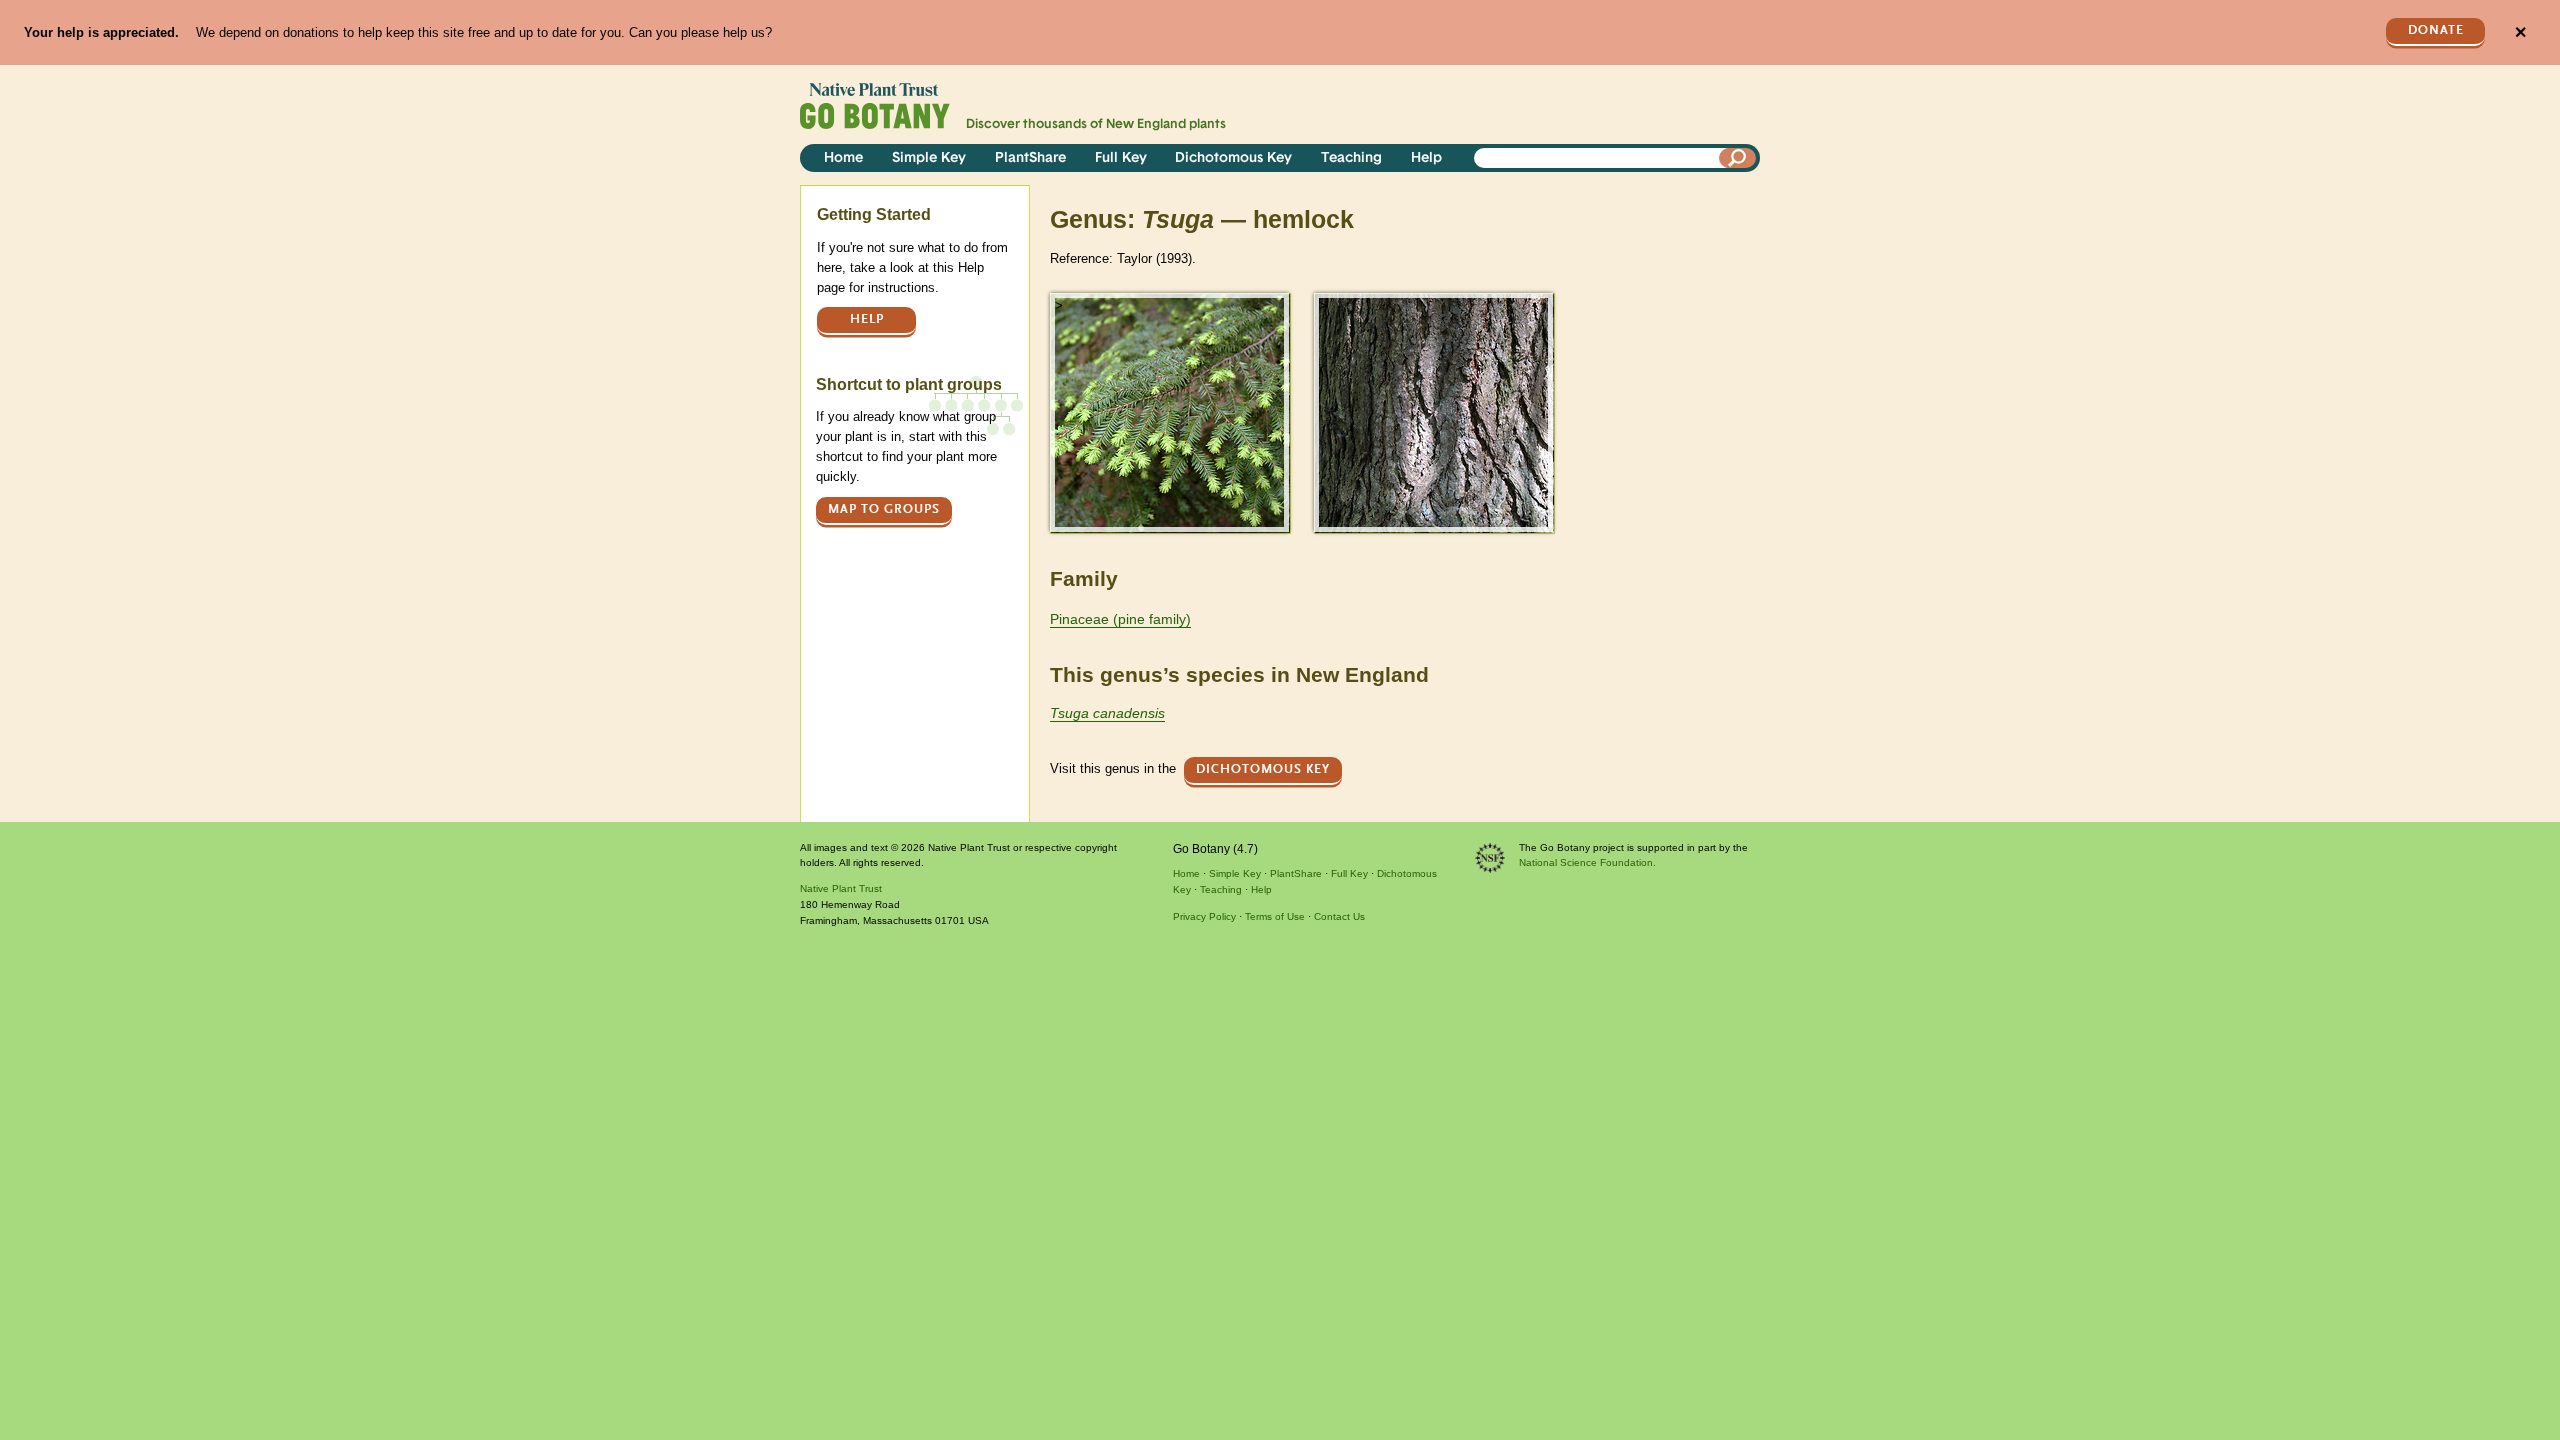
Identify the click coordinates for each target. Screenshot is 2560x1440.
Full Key (1121, 158)
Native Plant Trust (841, 888)
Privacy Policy (1204, 916)
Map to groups (884, 509)
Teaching (1351, 158)
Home (843, 158)
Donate (2436, 30)
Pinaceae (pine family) (1120, 619)
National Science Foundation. (1587, 862)
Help (1426, 158)
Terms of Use (1275, 916)
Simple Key (929, 158)
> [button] (1059, 305)
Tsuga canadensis (1107, 713)
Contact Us (1339, 916)
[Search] (1738, 158)
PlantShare (1030, 158)
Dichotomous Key (1233, 158)
